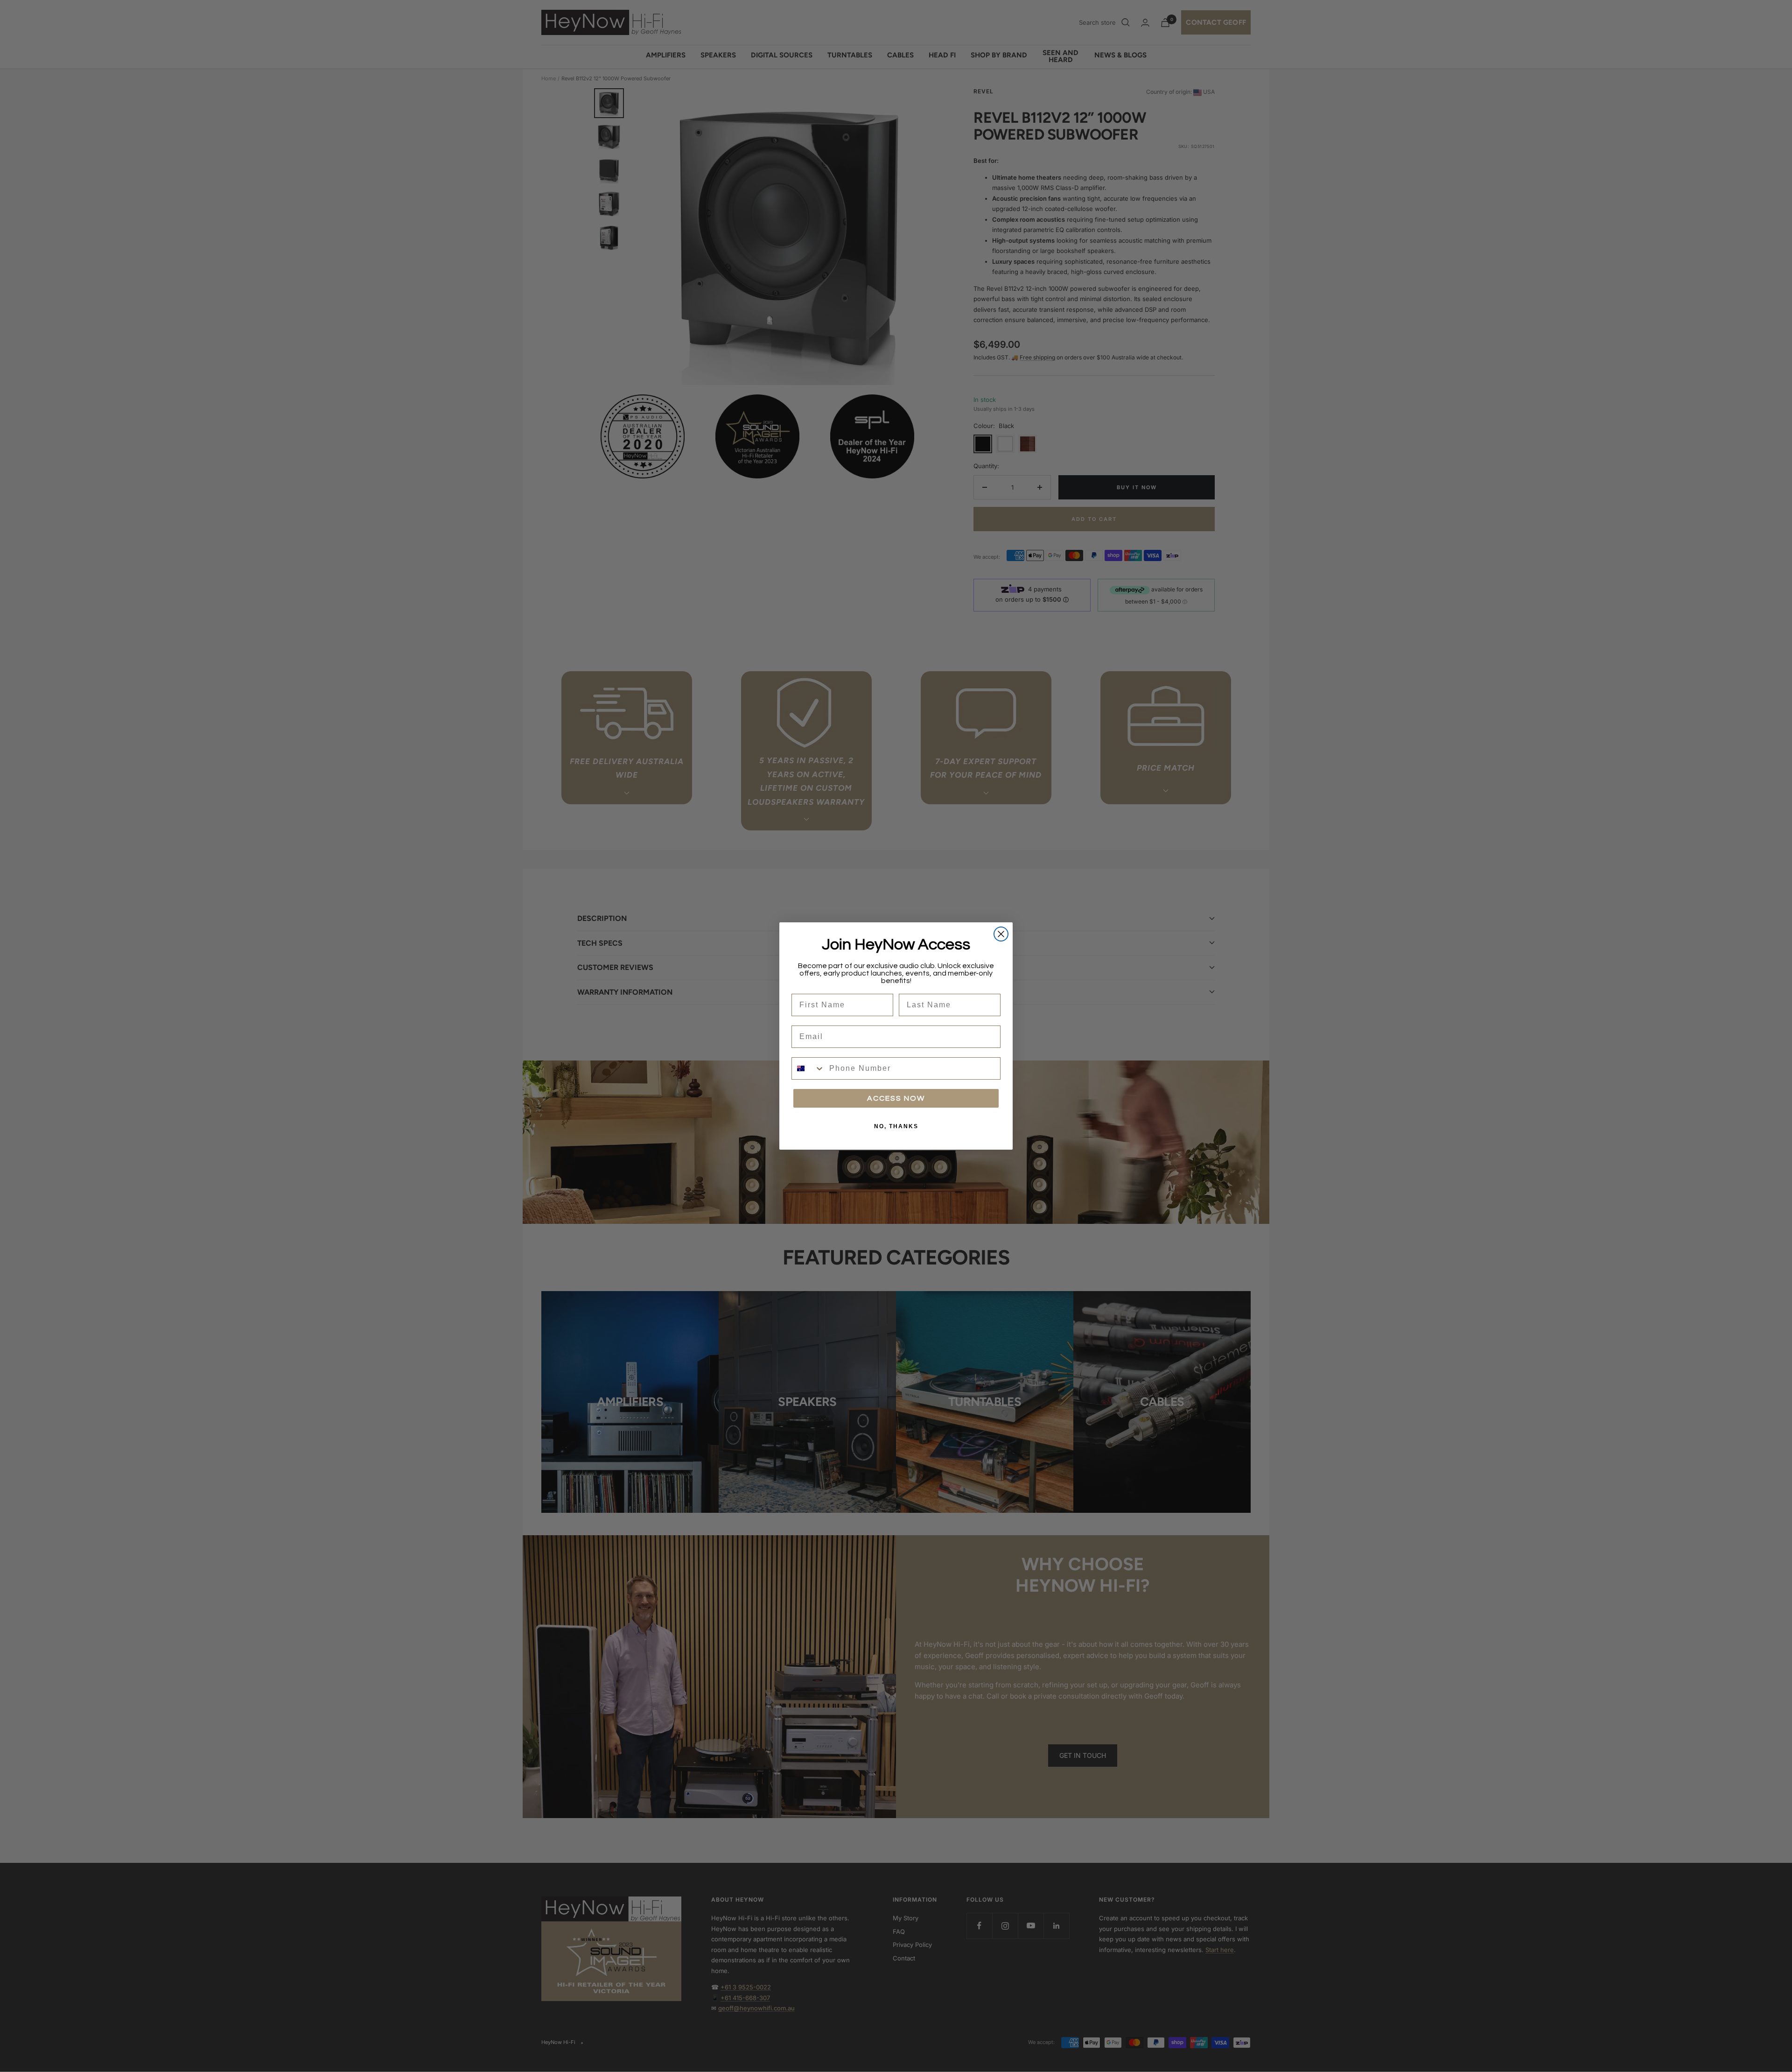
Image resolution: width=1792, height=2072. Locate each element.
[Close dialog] (1001, 934)
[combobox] (808, 1068)
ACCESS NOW (896, 1098)
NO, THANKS (896, 1126)
